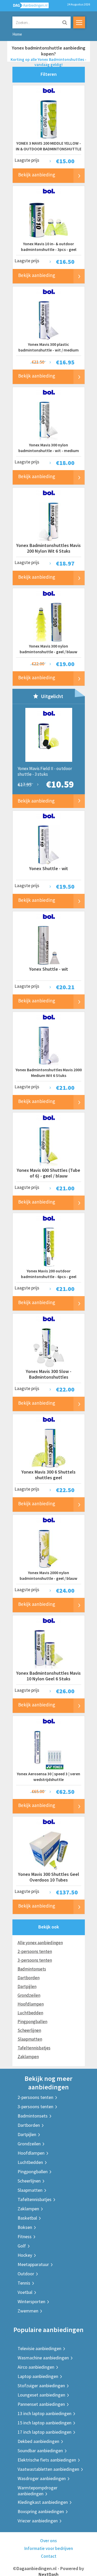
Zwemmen (28, 2311)
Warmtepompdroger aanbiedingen (38, 2491)
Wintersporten (31, 2301)
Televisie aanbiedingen (39, 2348)
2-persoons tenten (35, 1951)
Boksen (25, 2227)
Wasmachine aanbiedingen (43, 2358)
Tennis (24, 2283)
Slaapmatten (30, 2039)
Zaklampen (28, 2057)
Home (17, 34)
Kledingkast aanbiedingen (43, 2502)
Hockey (25, 2255)
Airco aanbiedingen (36, 2367)
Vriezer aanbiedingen (38, 2521)
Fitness (25, 2236)
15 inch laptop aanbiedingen (44, 2423)
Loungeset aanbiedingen (41, 2395)
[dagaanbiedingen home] (28, 7)
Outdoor (26, 2274)
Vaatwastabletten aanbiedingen (48, 2469)
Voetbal (25, 2292)
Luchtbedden (30, 2013)
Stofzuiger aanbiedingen (41, 2386)
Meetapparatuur (33, 2264)
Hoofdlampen (31, 2004)
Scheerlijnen (29, 2030)
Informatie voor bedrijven (49, 2548)
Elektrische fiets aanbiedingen (47, 2460)
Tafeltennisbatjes (34, 2048)
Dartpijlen (27, 1986)
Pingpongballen (32, 2022)
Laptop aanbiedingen (38, 2376)
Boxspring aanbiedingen (41, 2511)
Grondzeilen (29, 1995)
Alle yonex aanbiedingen (40, 1943)
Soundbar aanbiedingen (40, 2451)
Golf (22, 2246)
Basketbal (27, 2218)
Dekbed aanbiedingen (38, 2441)
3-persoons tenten (35, 1960)
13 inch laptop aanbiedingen (44, 2413)
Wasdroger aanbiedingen (42, 2478)
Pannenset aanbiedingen (41, 2404)
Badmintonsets (32, 1969)
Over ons (48, 2541)
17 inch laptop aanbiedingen (44, 2432)
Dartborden (29, 1978)
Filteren (49, 74)
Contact (49, 2556)
